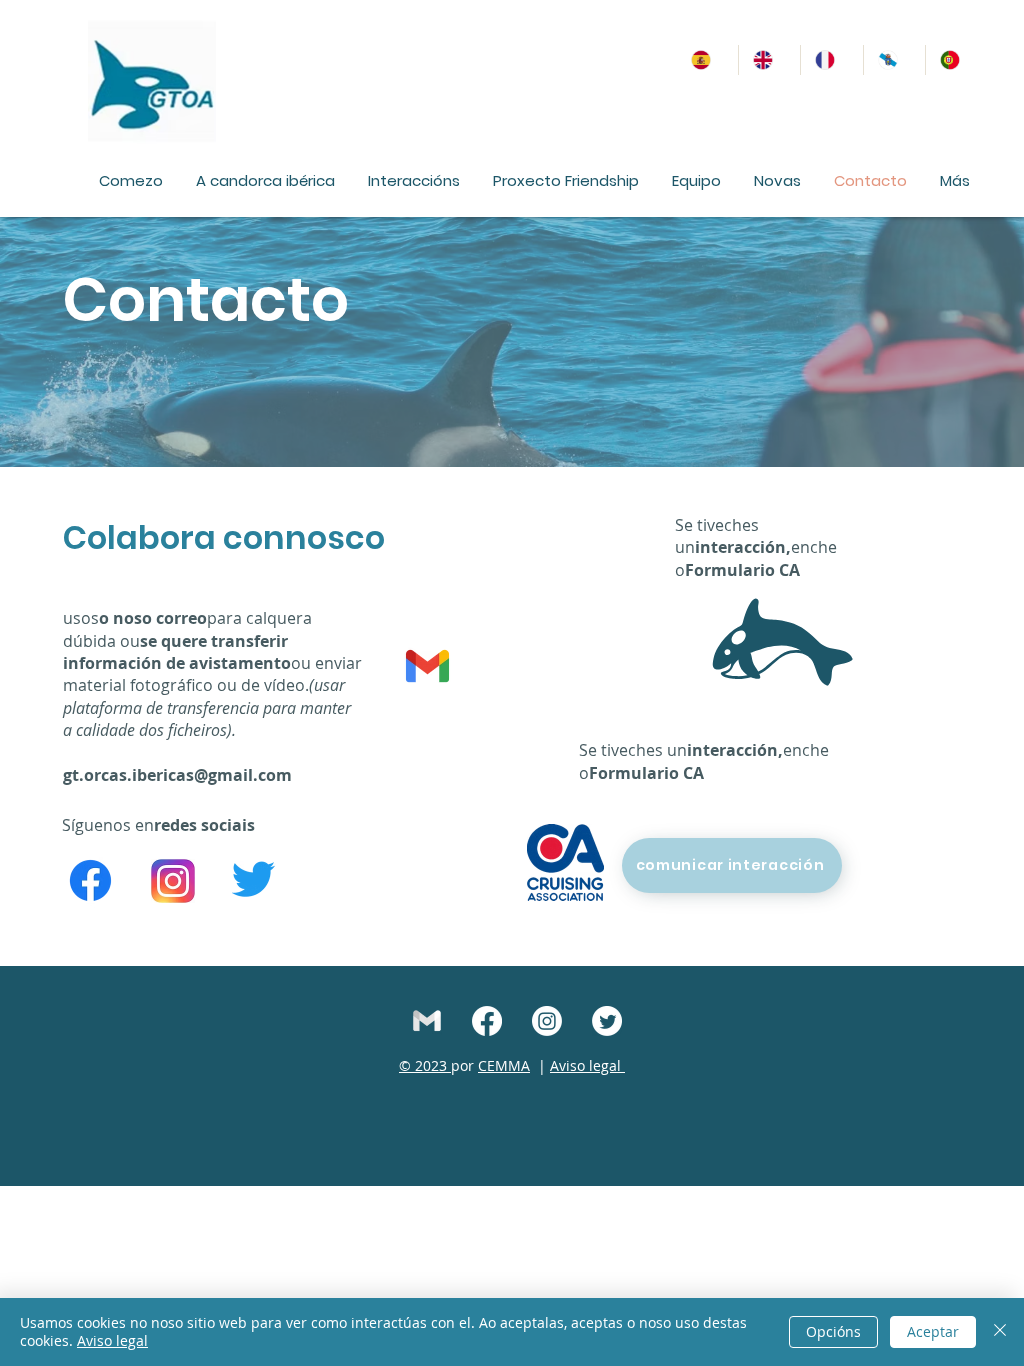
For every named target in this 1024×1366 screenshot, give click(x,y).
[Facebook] (90, 880)
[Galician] (894, 60)
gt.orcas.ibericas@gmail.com (177, 775)
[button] (265, 180)
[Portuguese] (956, 60)
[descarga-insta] (173, 881)
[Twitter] (253, 878)
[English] (769, 60)
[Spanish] (707, 60)
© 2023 (425, 1065)
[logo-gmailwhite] (427, 1021)
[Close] (1000, 1332)
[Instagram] (547, 1021)
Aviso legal (587, 1065)
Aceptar (933, 1331)
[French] (831, 60)
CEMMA (504, 1065)
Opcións (833, 1331)
